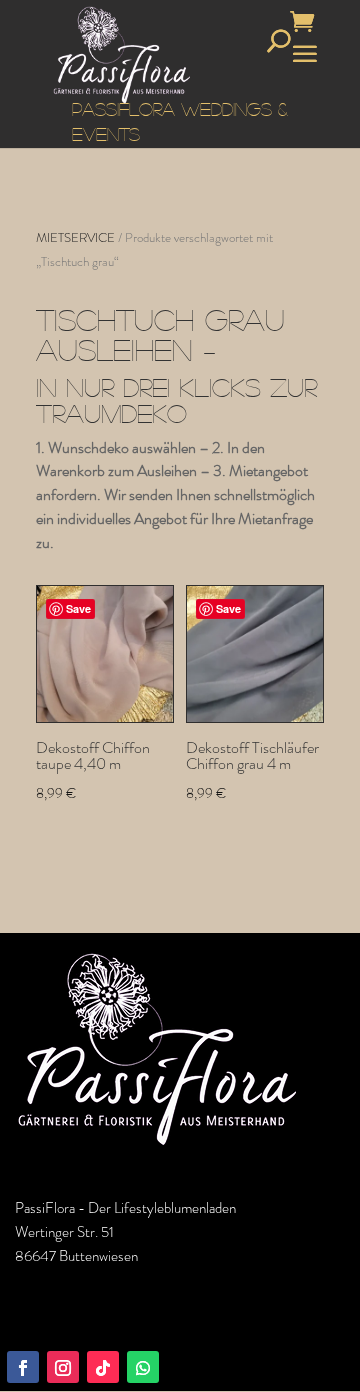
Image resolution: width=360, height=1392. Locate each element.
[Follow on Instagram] (63, 1367)
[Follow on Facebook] (23, 1367)
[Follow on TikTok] (103, 1367)
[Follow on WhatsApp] (143, 1367)
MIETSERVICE (75, 237)
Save (78, 608)
